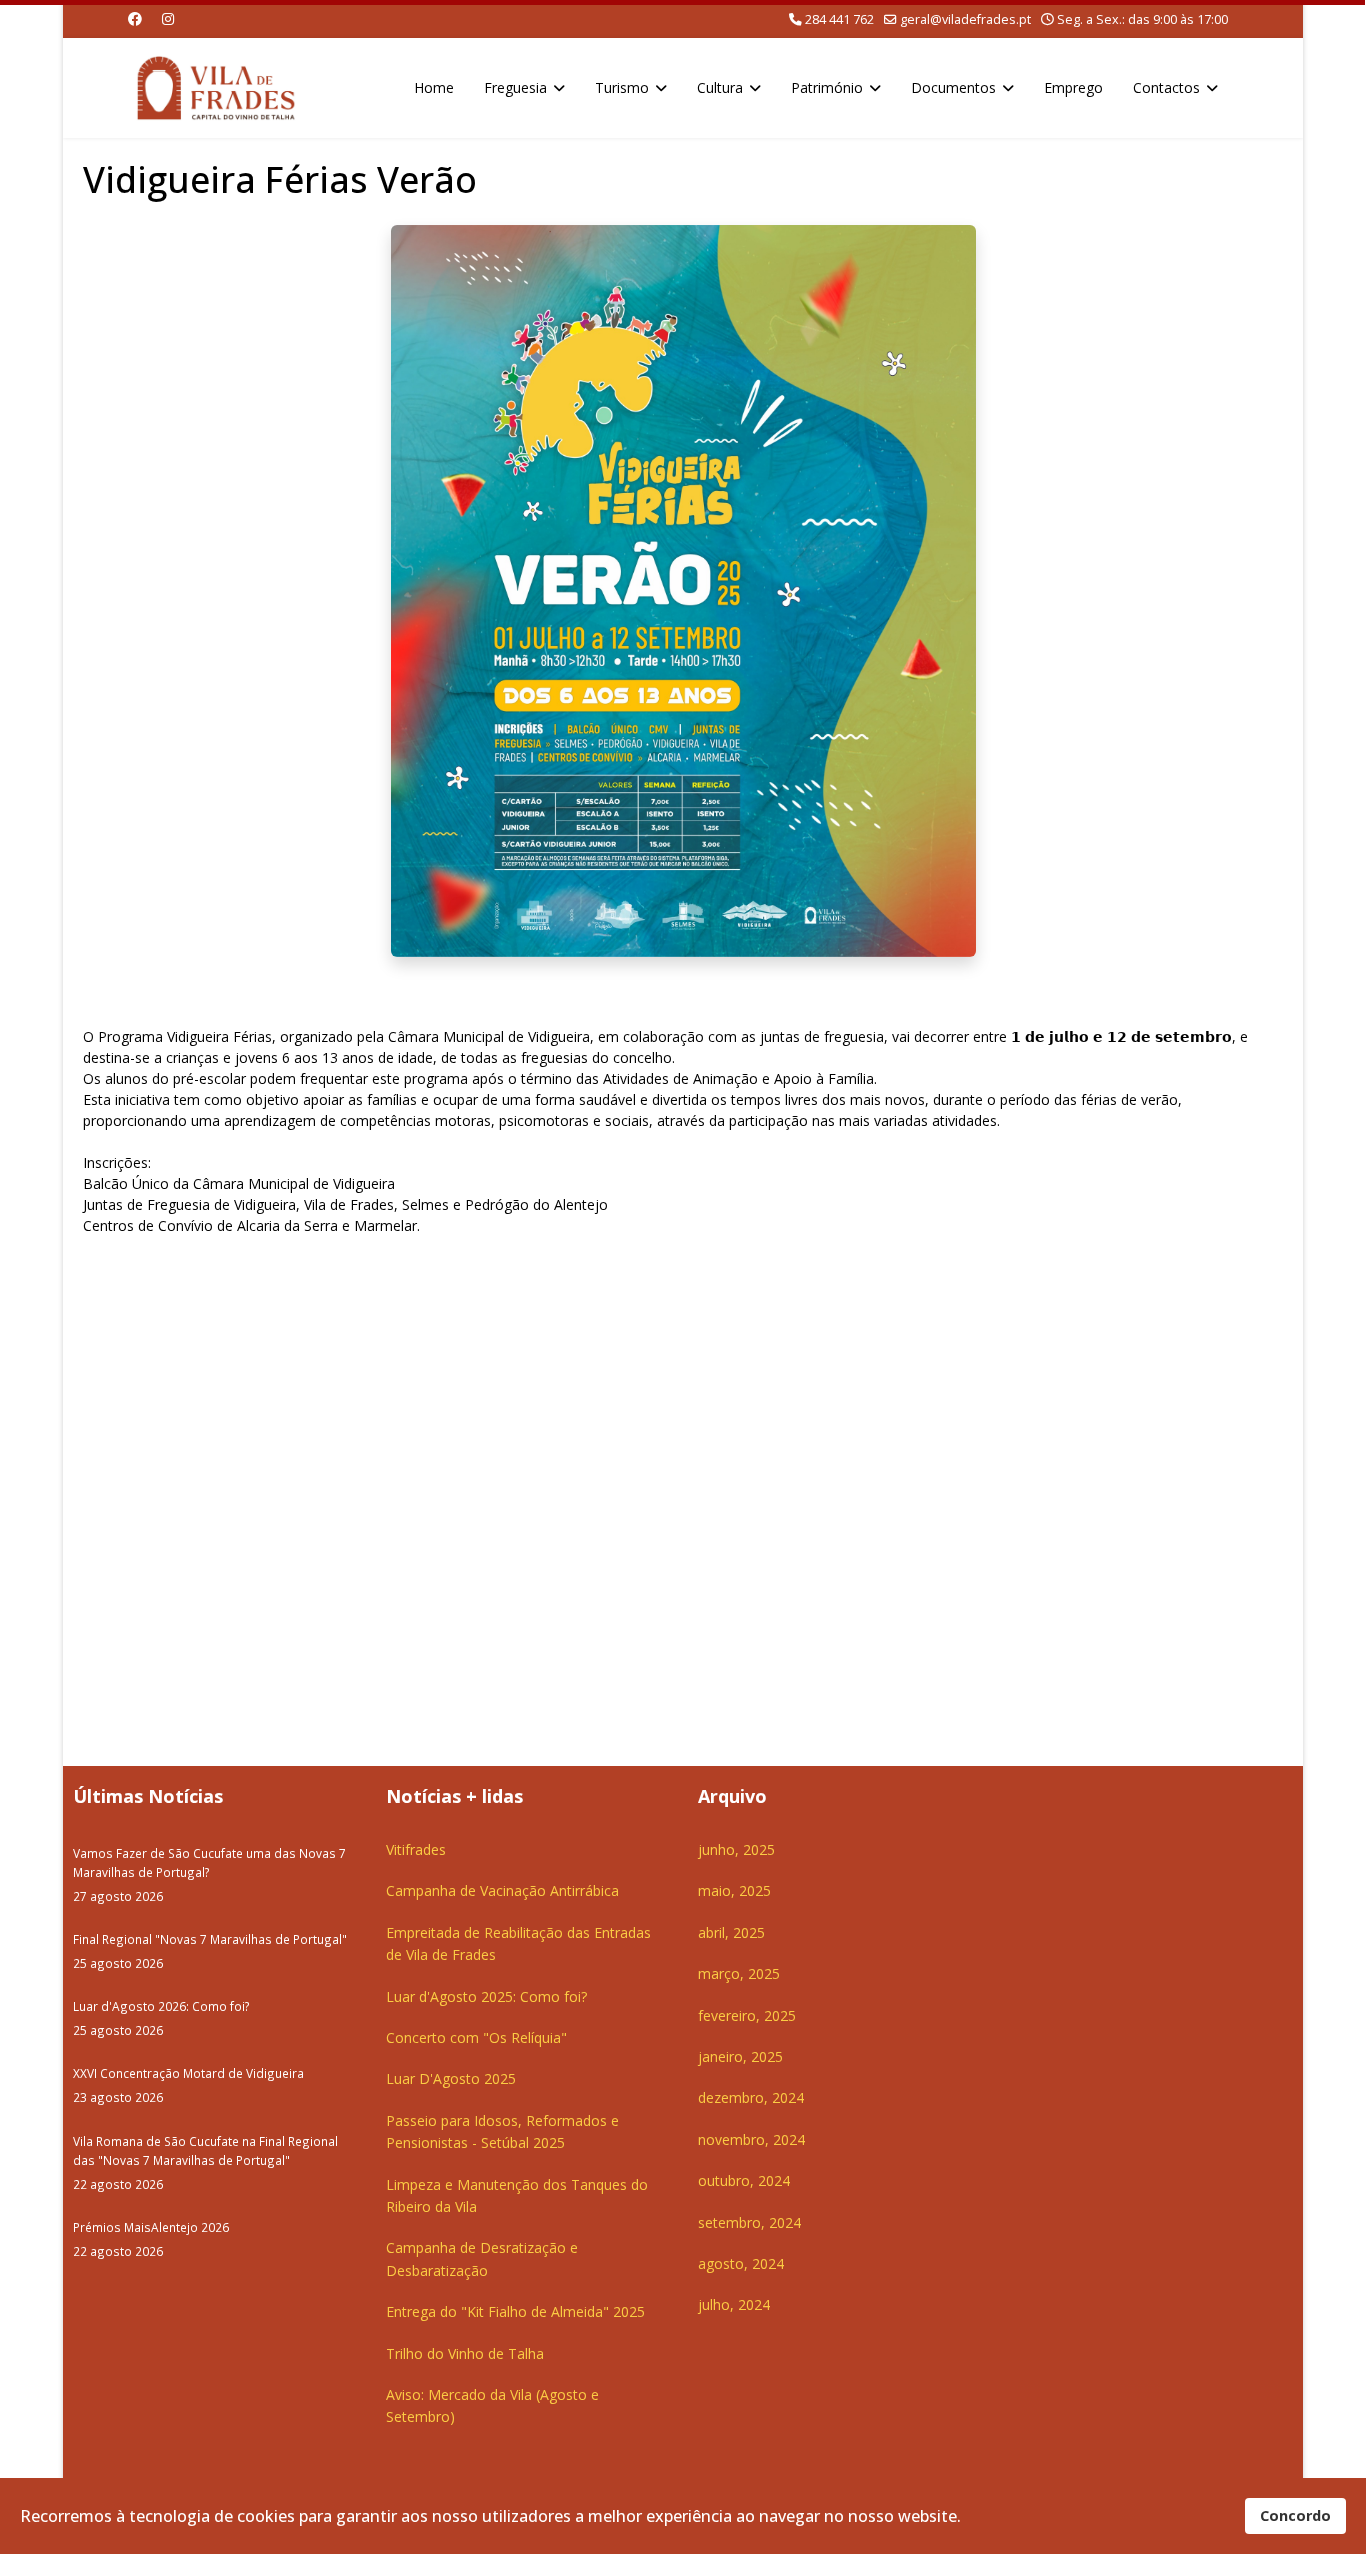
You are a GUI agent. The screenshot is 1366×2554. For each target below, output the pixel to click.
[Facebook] (135, 18)
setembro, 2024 (749, 2222)
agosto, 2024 (741, 2263)
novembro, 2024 (751, 2139)
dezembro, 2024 (751, 2097)
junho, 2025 (736, 1849)
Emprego (1073, 87)
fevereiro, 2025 (747, 2015)
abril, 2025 (731, 1932)
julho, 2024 (734, 2304)
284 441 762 (839, 19)
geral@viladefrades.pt (965, 19)
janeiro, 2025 (740, 2056)
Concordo (1295, 2515)
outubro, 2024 (744, 2180)
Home (434, 87)
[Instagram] (168, 18)
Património (827, 87)
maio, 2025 (734, 1890)
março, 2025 (739, 1973)
